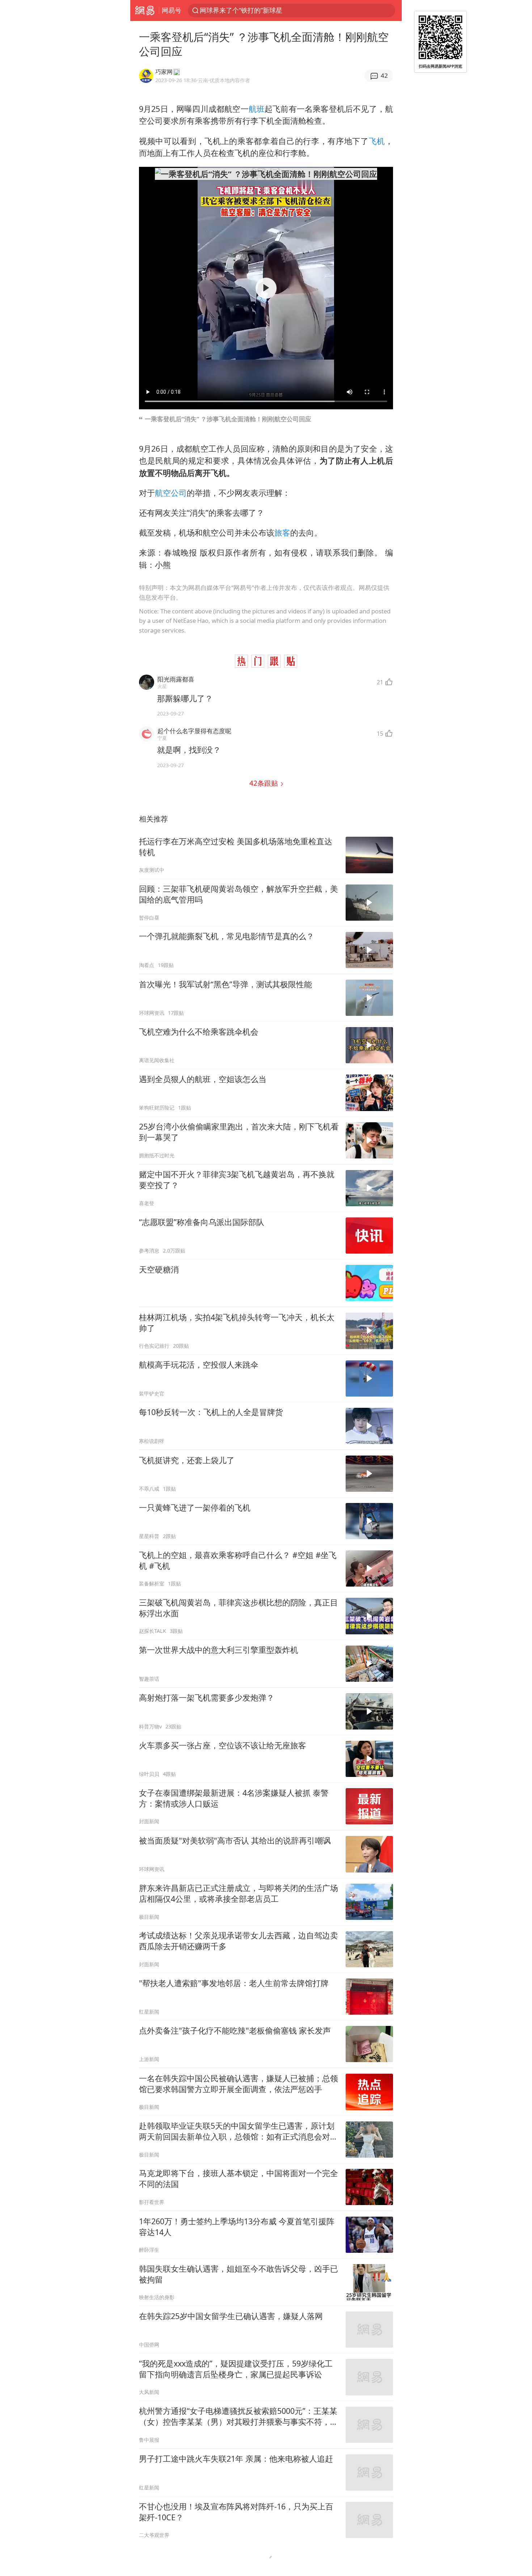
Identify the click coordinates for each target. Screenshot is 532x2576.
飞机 (377, 141)
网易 (145, 10)
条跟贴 (265, 783)
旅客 (282, 533)
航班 (257, 109)
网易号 (172, 10)
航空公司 (171, 493)
